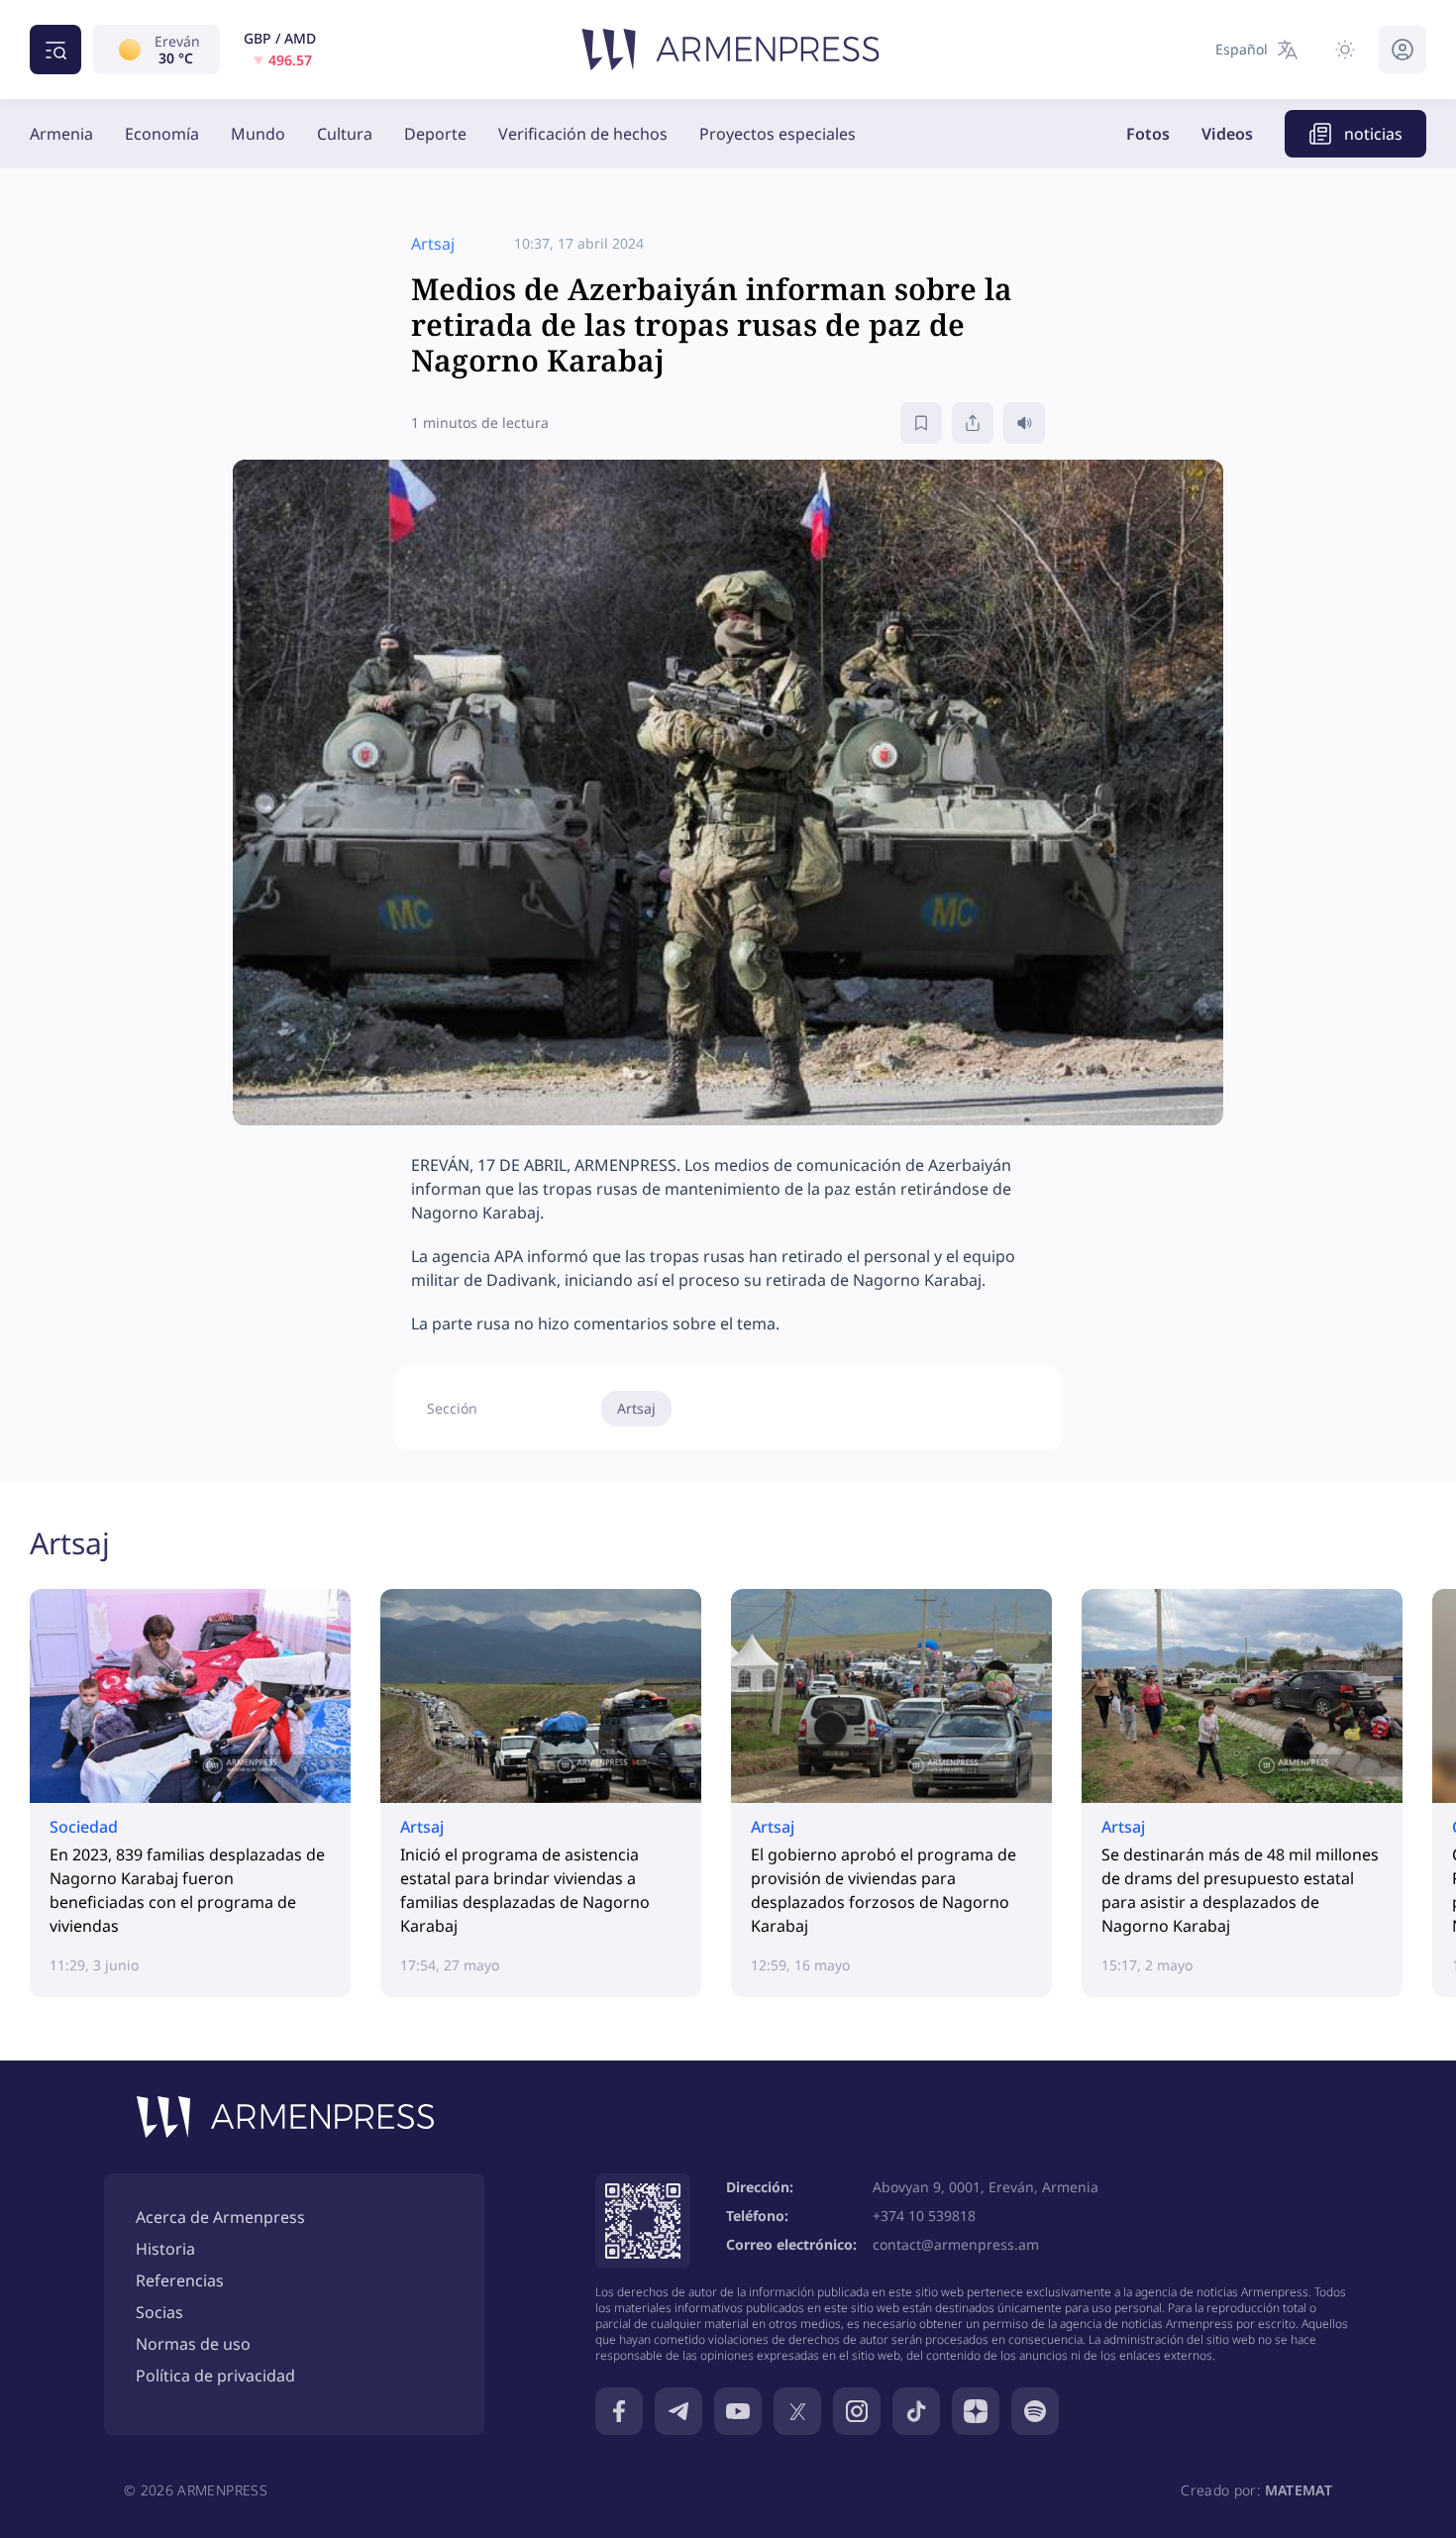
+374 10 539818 (924, 2216)
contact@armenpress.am (956, 2244)
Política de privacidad (215, 2376)
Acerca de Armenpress (220, 2217)
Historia (165, 2249)
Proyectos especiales (778, 134)
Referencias (180, 2280)
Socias (159, 2312)
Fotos (1148, 134)
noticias (1373, 134)
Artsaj (636, 1408)
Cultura (345, 134)
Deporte (435, 134)
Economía (162, 134)
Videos (1227, 134)
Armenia (61, 134)
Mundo (258, 134)
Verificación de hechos (583, 134)
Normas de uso (193, 2344)
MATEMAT (1299, 2490)
